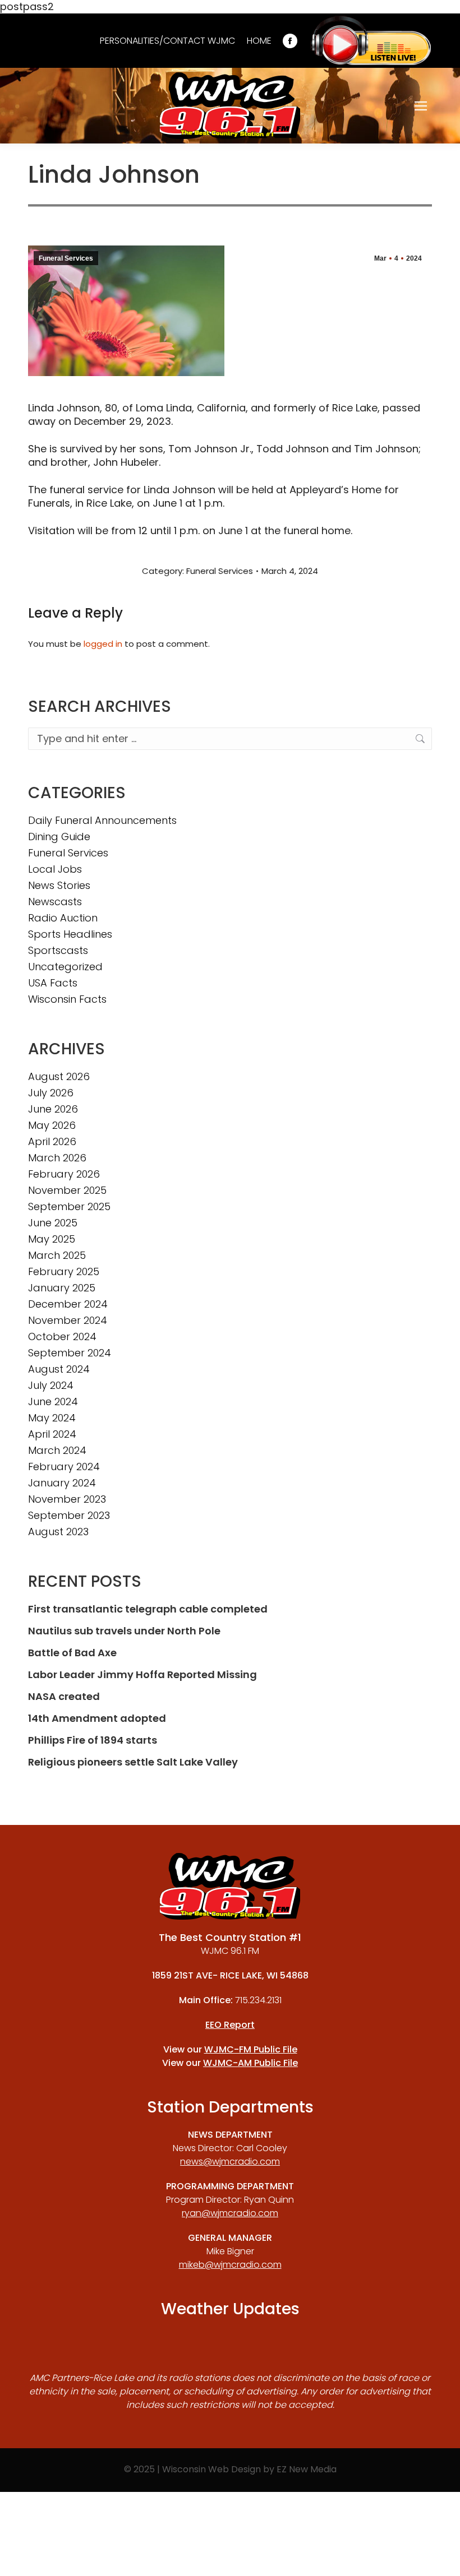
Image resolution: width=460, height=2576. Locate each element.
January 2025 (62, 1288)
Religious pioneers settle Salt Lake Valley (133, 1762)
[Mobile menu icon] (421, 106)
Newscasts (55, 902)
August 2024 (59, 1369)
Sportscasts (58, 951)
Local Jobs (55, 869)
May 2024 (52, 1418)
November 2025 (67, 1190)
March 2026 (57, 1158)
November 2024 (68, 1321)
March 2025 (57, 1255)
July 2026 (51, 1093)
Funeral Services (66, 258)
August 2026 (59, 1077)
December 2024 (68, 1304)
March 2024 (57, 1451)
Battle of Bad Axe (72, 1653)
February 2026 (64, 1174)
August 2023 (58, 1532)
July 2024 (51, 1386)
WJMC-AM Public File (250, 2063)
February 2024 (64, 1467)
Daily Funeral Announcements (102, 821)
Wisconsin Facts (67, 999)
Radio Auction (63, 918)
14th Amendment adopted (97, 1718)
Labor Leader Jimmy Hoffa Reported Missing (142, 1675)
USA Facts (53, 983)
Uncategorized (65, 967)
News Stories (59, 886)
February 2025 (64, 1272)
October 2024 (62, 1337)
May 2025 (52, 1239)
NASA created (64, 1697)
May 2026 (52, 1125)
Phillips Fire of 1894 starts (93, 1740)
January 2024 (62, 1483)
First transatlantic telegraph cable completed (148, 1609)
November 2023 (67, 1499)
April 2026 (52, 1142)
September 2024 (70, 1353)
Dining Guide (59, 837)
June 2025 (53, 1223)
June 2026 (53, 1109)
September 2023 (69, 1516)
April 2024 (52, 1434)
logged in (103, 644)
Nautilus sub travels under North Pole (124, 1631)
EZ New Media (307, 2469)
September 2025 (69, 1207)
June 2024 (53, 1402)
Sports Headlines (70, 934)
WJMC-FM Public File (251, 2049)
